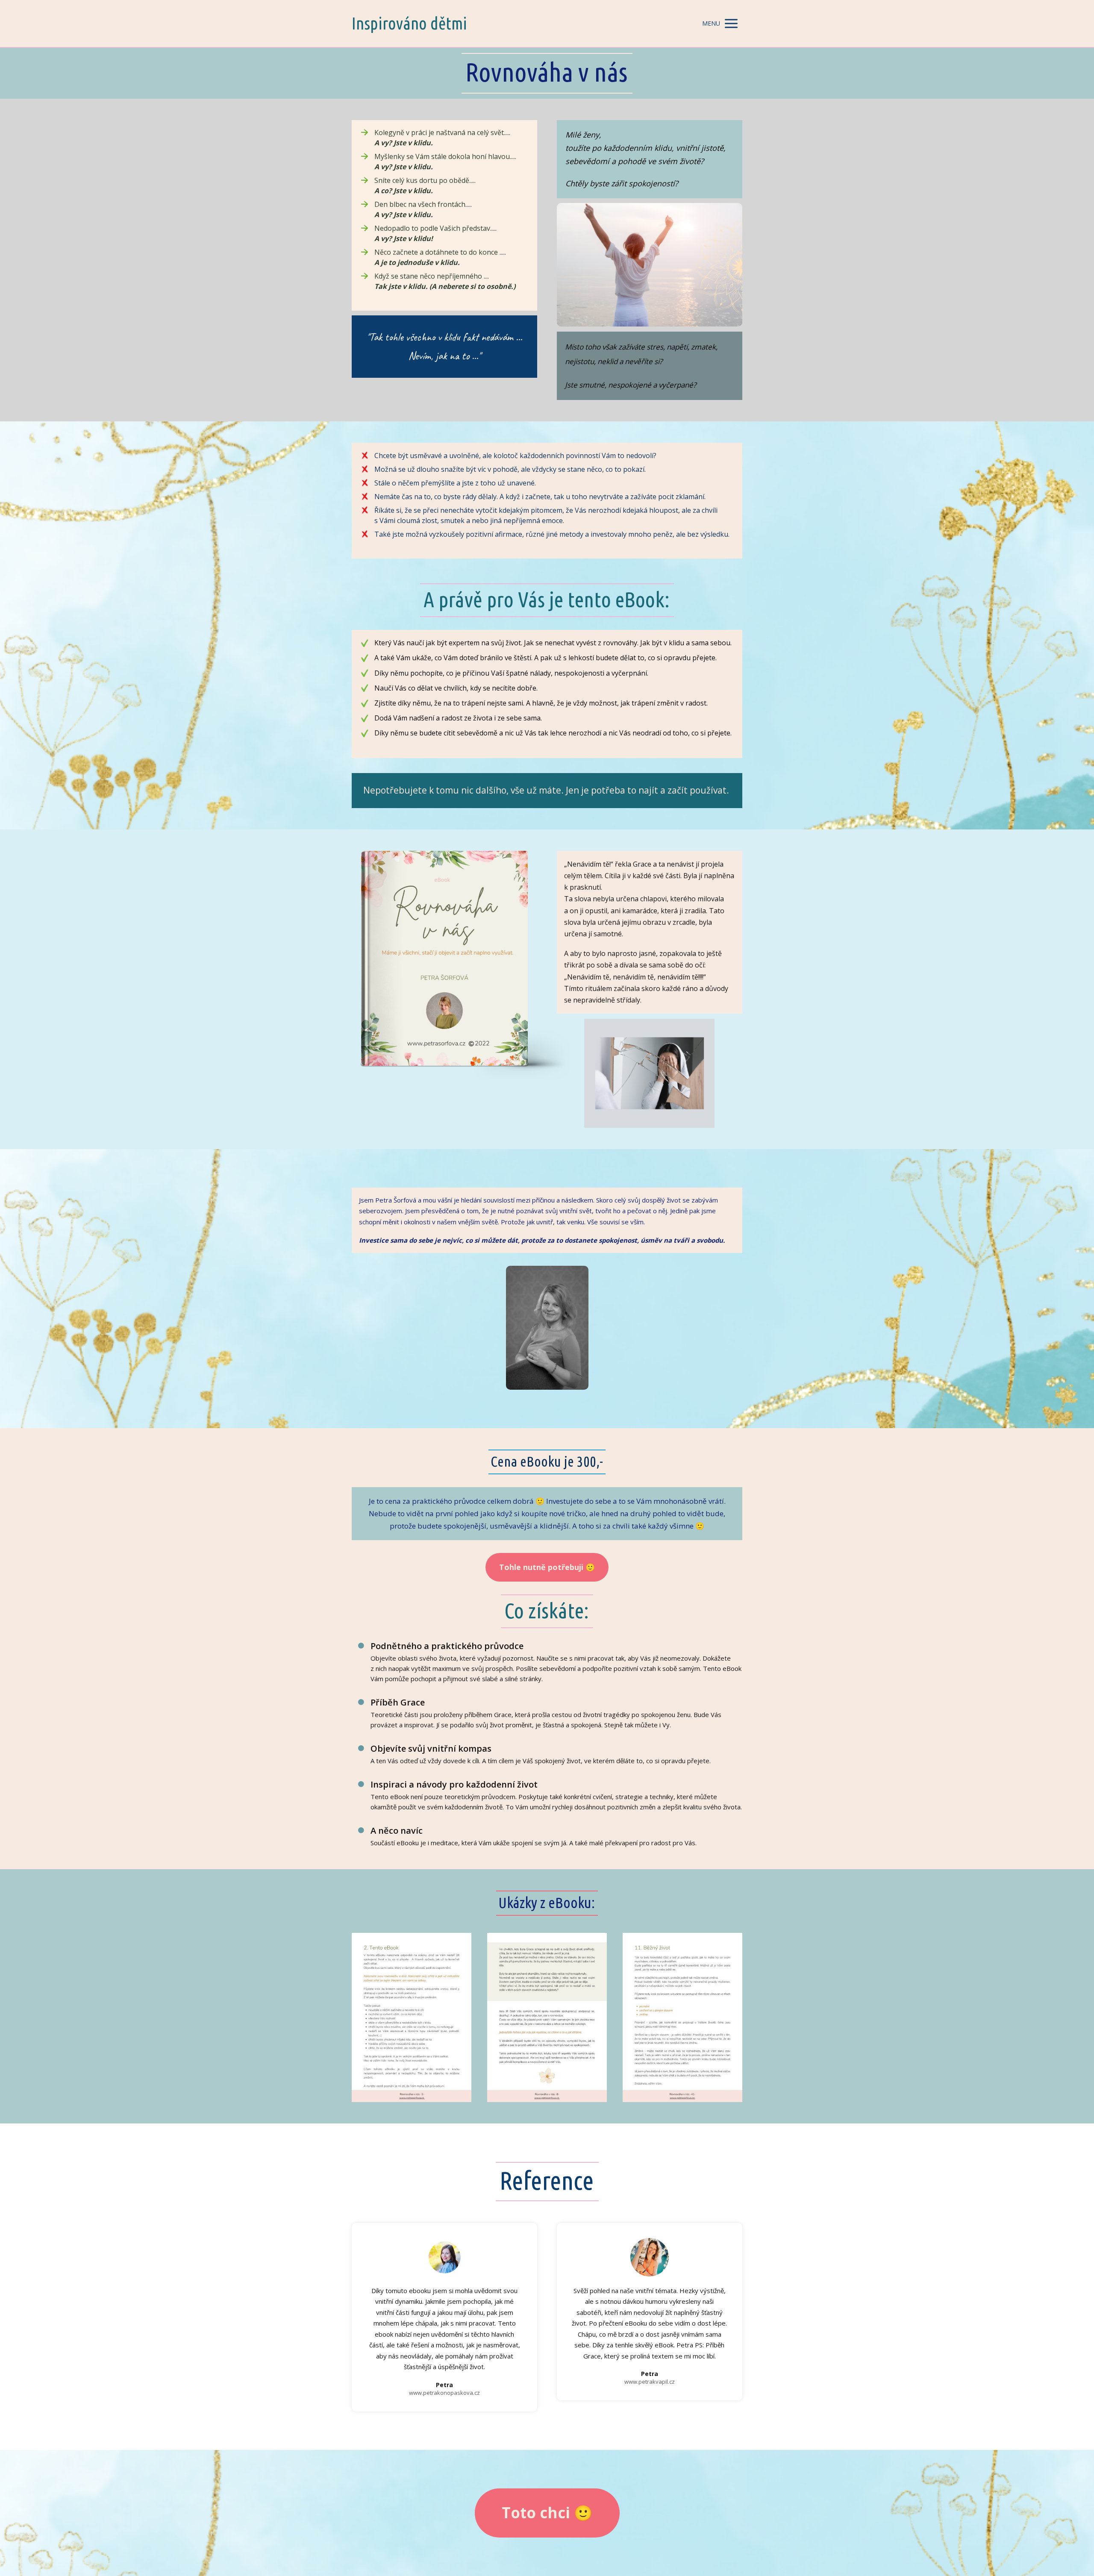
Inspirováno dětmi (409, 24)
